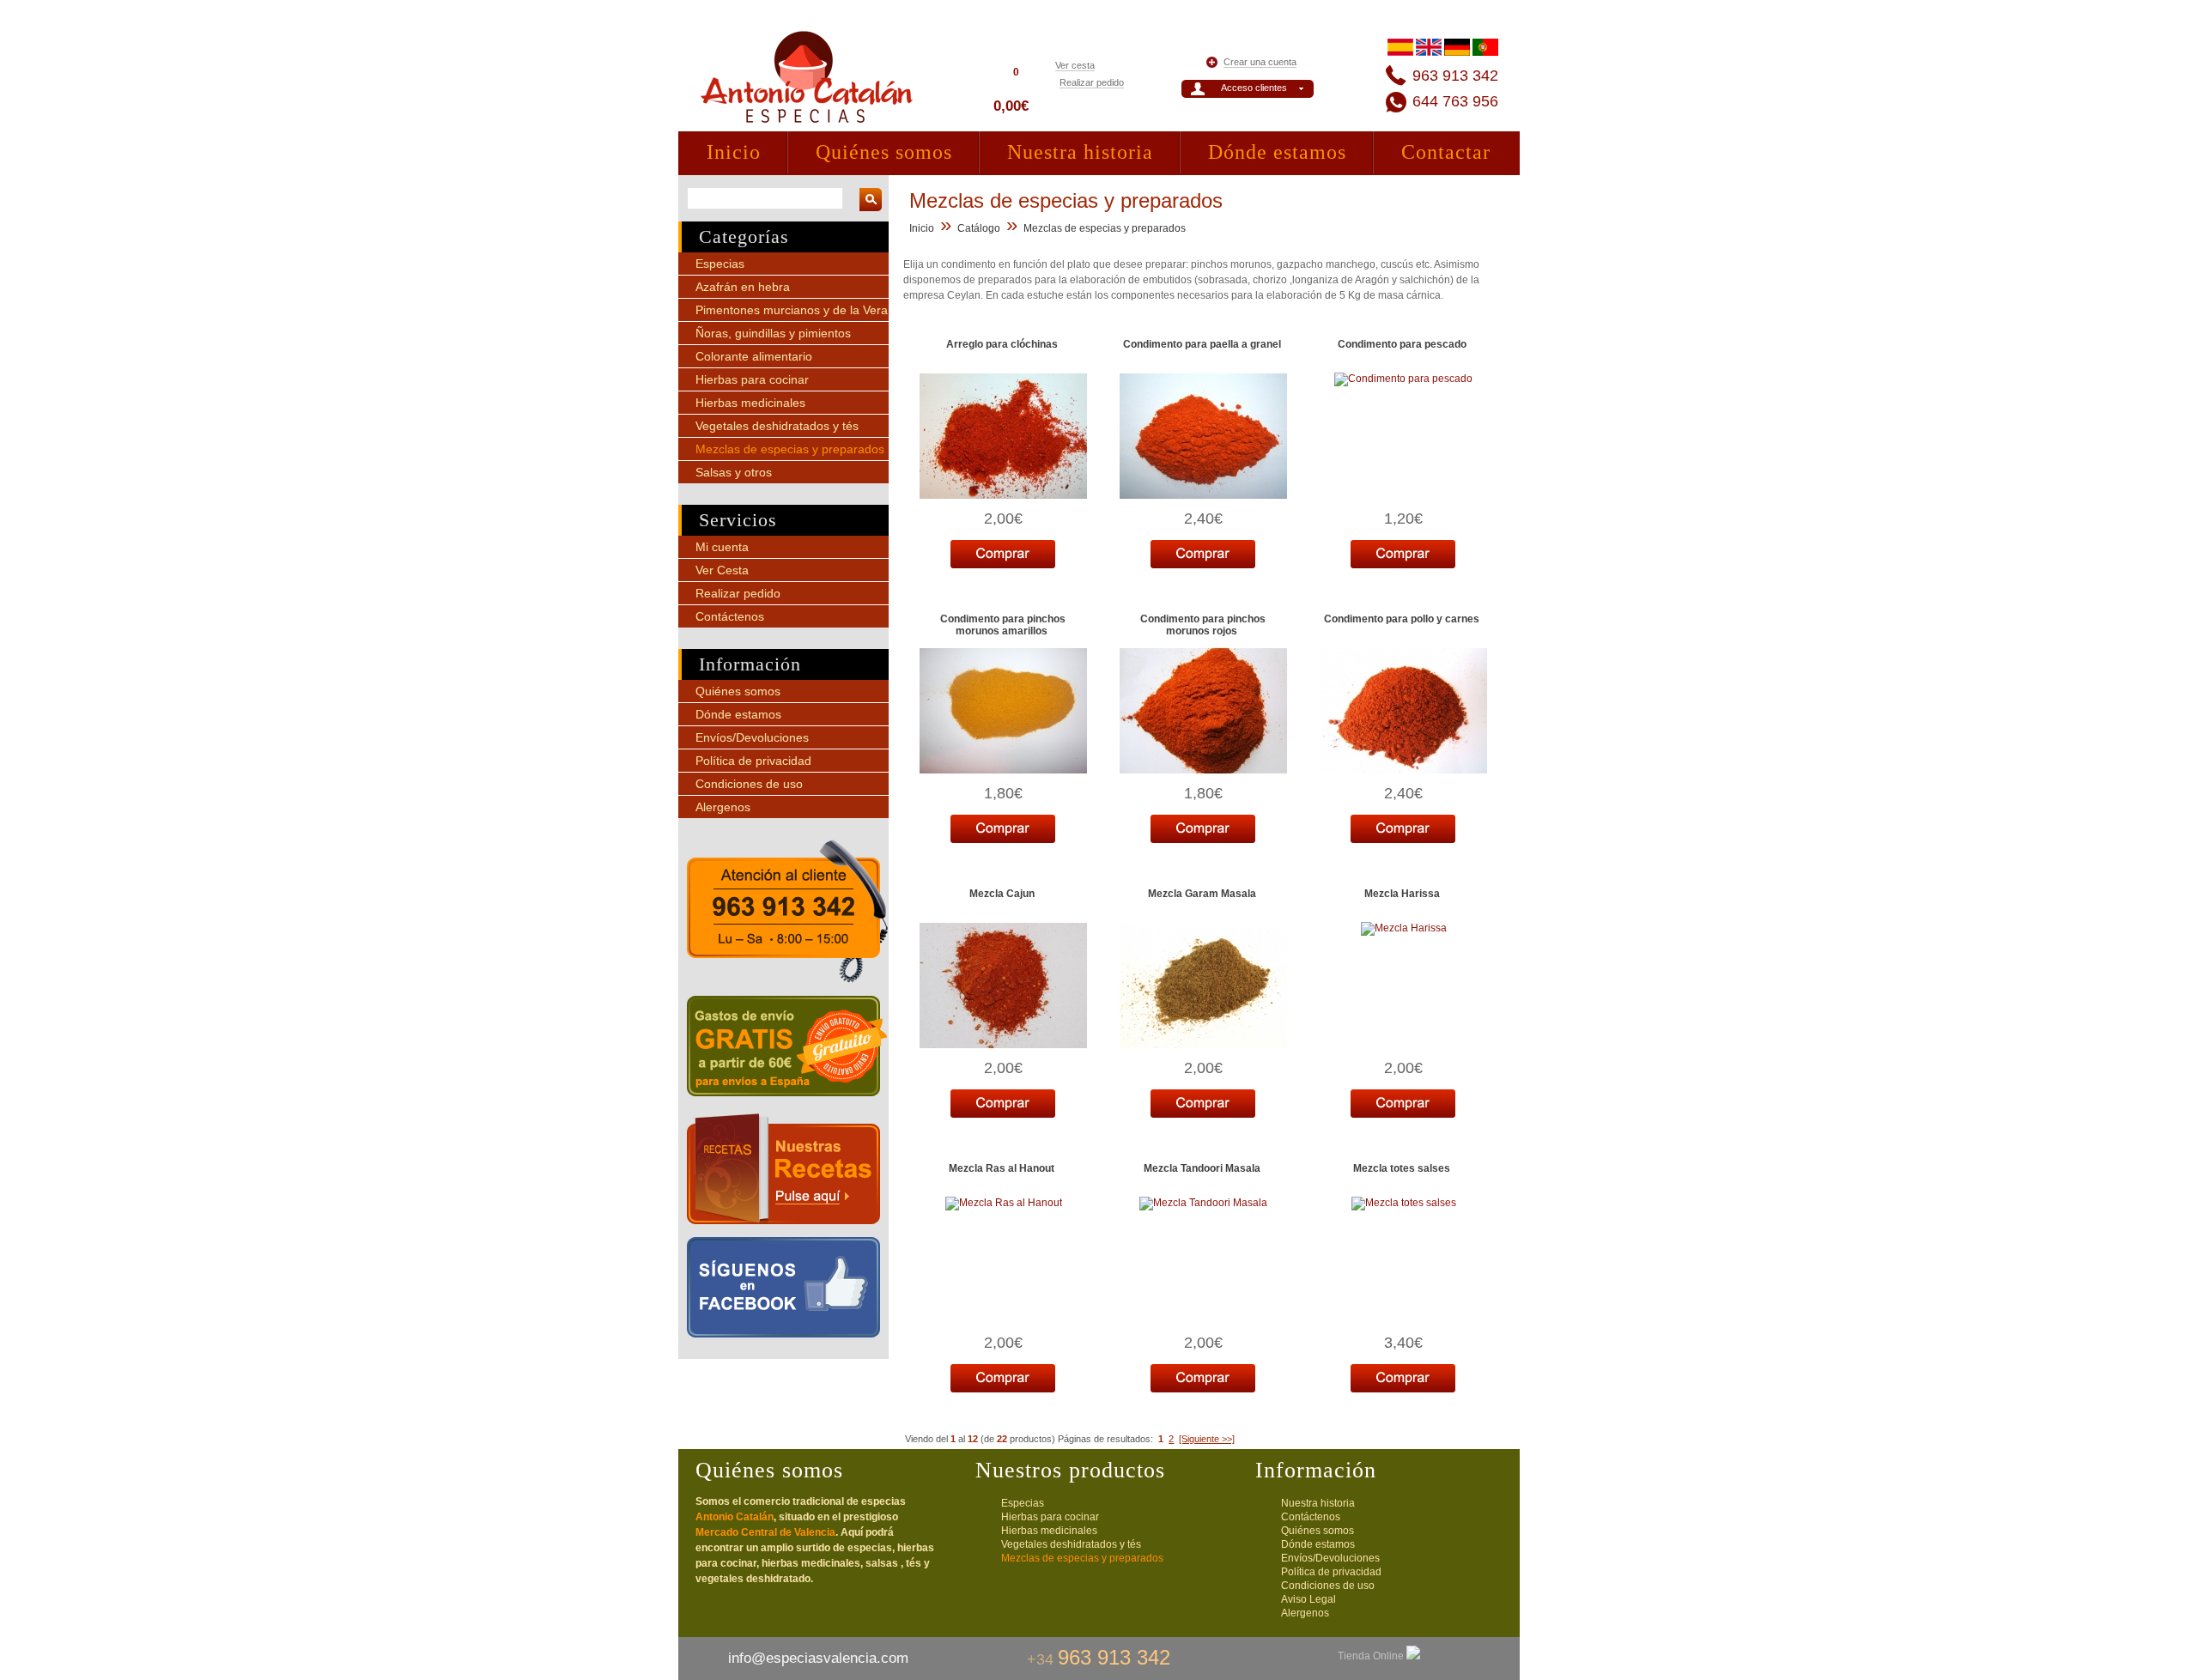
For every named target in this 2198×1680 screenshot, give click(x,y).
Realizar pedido (1092, 82)
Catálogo (979, 228)
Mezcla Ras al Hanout (1002, 1168)
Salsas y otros (734, 472)
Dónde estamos (1277, 152)
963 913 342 (1455, 76)
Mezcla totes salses (1402, 1168)
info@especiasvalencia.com (818, 1658)
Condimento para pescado (1402, 344)
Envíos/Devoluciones (752, 737)
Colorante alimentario (754, 356)
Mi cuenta (722, 547)
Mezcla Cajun (1002, 894)
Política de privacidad (753, 761)
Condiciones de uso (749, 784)
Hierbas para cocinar (752, 379)
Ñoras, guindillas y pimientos (773, 333)
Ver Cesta (722, 570)
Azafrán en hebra (743, 287)
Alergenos (723, 807)
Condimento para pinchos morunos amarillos (1003, 625)
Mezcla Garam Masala (1202, 894)
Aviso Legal (1308, 1599)
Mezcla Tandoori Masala (1202, 1168)
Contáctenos (730, 616)
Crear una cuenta (1260, 62)
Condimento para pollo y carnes (1402, 619)
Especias (720, 264)
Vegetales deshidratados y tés (777, 426)
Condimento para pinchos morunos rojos (1203, 625)
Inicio (734, 152)
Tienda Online (1372, 1656)
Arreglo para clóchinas (1002, 344)
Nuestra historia (1080, 152)
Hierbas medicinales (750, 403)
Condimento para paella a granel (1202, 344)
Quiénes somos (884, 152)
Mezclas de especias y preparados (790, 449)
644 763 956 (1455, 101)
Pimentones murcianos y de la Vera (792, 310)
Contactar (1446, 152)
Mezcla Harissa (1402, 894)
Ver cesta (1075, 65)
